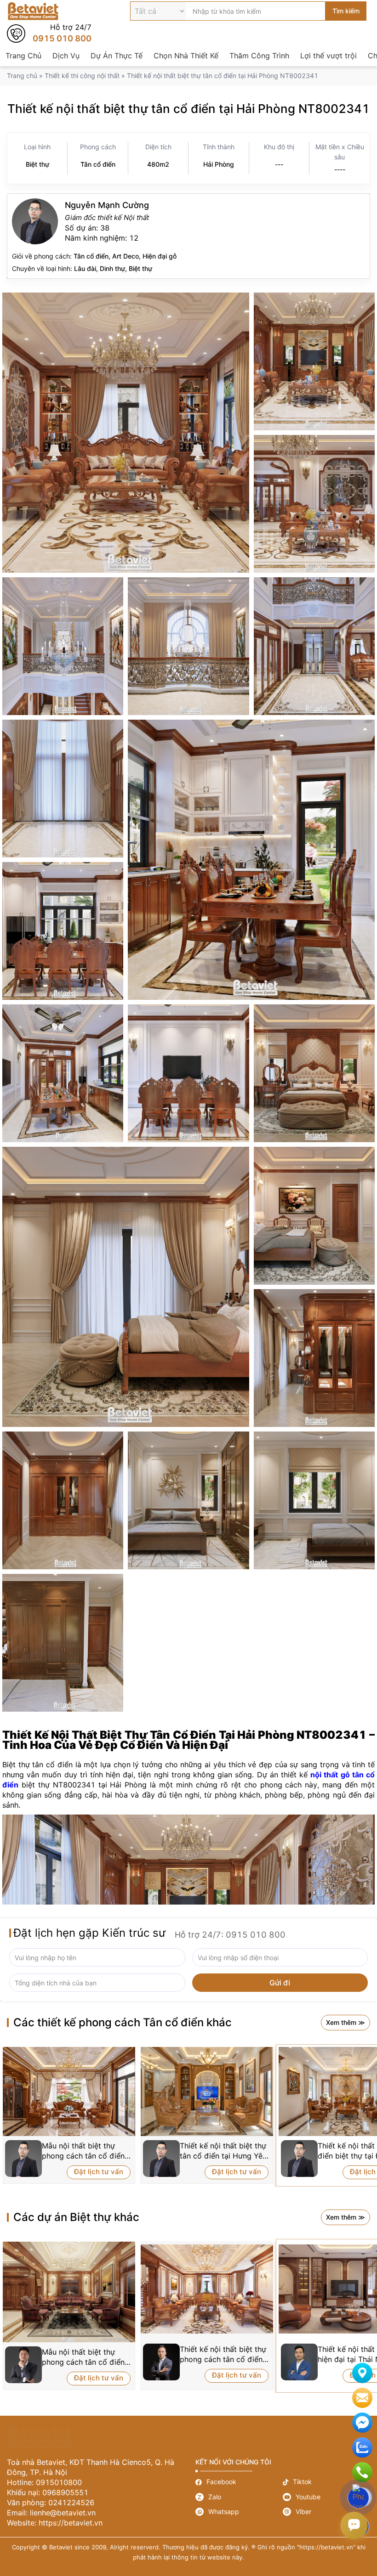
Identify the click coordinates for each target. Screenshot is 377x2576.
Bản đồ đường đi (362, 2373)
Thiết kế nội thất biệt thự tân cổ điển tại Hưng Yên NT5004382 (223, 2151)
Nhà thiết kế (188, 236)
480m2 (158, 164)
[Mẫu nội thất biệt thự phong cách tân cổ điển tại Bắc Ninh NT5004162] (69, 2091)
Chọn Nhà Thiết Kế (186, 56)
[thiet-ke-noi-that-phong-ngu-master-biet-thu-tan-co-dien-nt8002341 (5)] (63, 1500)
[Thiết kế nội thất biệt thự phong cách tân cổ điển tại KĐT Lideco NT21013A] (207, 2289)
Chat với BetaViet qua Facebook (362, 2423)
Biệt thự (37, 164)
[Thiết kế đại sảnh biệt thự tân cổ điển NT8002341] (314, 646)
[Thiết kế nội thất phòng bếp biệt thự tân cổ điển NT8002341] (251, 860)
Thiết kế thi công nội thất (82, 76)
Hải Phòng (219, 164)
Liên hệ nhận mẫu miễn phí (362, 2398)
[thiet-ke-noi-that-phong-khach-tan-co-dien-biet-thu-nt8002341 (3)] (63, 646)
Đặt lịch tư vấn (99, 2172)
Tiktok (326, 2482)
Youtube (326, 2497)
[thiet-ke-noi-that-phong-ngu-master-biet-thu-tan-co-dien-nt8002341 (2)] (314, 1216)
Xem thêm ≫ (346, 2022)
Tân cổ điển (98, 164)
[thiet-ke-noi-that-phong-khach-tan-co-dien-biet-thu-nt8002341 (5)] (126, 433)
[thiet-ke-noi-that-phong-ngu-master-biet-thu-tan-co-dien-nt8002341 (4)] (314, 1358)
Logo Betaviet (33, 11)
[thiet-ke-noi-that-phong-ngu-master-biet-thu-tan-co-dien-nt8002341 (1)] (314, 1073)
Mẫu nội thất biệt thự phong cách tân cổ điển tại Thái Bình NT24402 (83, 2357)
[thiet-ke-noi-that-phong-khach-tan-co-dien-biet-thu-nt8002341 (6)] (314, 361)
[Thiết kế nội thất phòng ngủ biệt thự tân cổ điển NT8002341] (188, 1500)
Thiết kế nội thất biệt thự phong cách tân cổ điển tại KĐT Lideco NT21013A (223, 2354)
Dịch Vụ (66, 56)
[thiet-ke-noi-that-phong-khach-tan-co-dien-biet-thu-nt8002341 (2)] (314, 504)
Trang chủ (22, 76)
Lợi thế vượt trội (328, 56)
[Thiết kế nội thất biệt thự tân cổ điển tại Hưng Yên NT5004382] (207, 2091)
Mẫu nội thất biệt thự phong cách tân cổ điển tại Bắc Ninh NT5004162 (85, 2151)
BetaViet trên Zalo (362, 2447)
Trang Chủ (23, 56)
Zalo (239, 2497)
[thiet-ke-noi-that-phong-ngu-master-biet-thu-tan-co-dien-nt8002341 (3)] (126, 1287)
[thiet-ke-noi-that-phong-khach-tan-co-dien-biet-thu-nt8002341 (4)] (188, 646)
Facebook (239, 2482)
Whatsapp (239, 2512)
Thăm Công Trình (259, 56)
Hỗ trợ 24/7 (49, 34)
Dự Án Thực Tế (117, 56)
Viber (326, 2512)
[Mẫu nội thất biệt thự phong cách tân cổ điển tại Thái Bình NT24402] (69, 2292)
